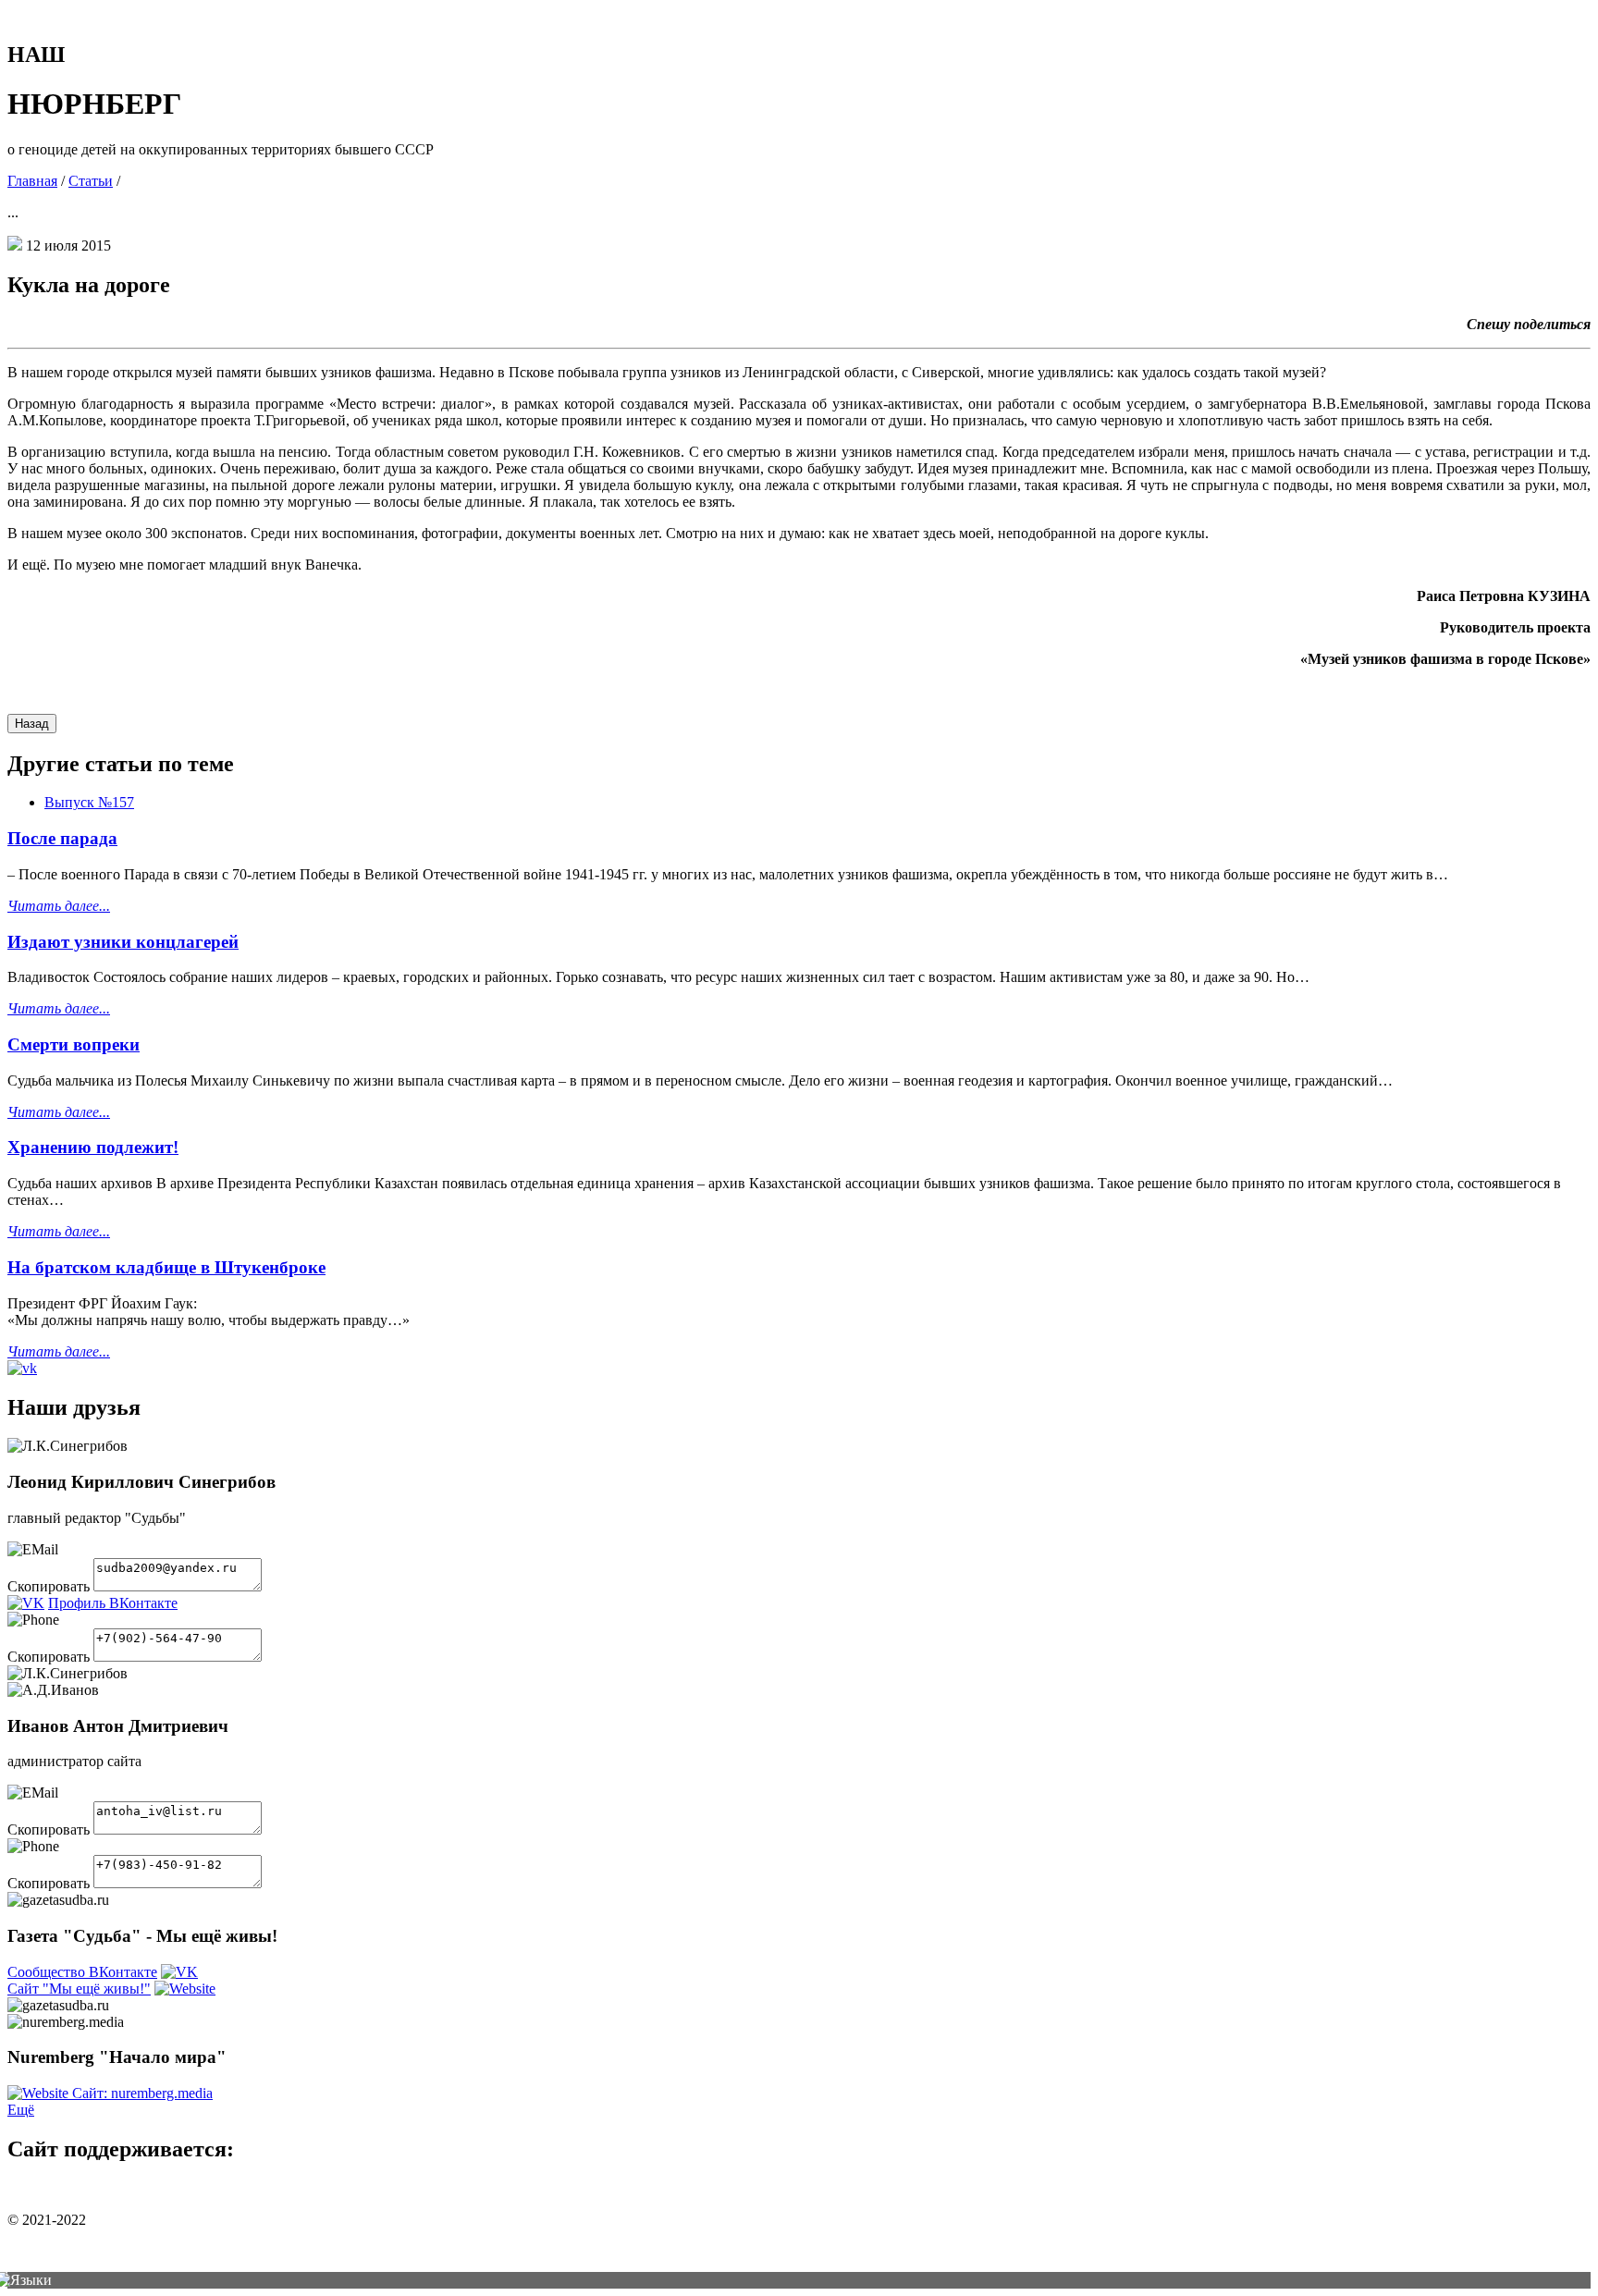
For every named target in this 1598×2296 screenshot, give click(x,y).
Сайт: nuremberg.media (142, 2093)
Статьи (91, 181)
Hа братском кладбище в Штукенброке (166, 1267)
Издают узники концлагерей (123, 942)
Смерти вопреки (74, 1044)
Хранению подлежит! (93, 1147)
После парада (62, 838)
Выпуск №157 (89, 802)
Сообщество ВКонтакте (82, 1972)
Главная (32, 181)
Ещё (21, 2110)
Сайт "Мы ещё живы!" (79, 1989)
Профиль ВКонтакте (113, 1603)
